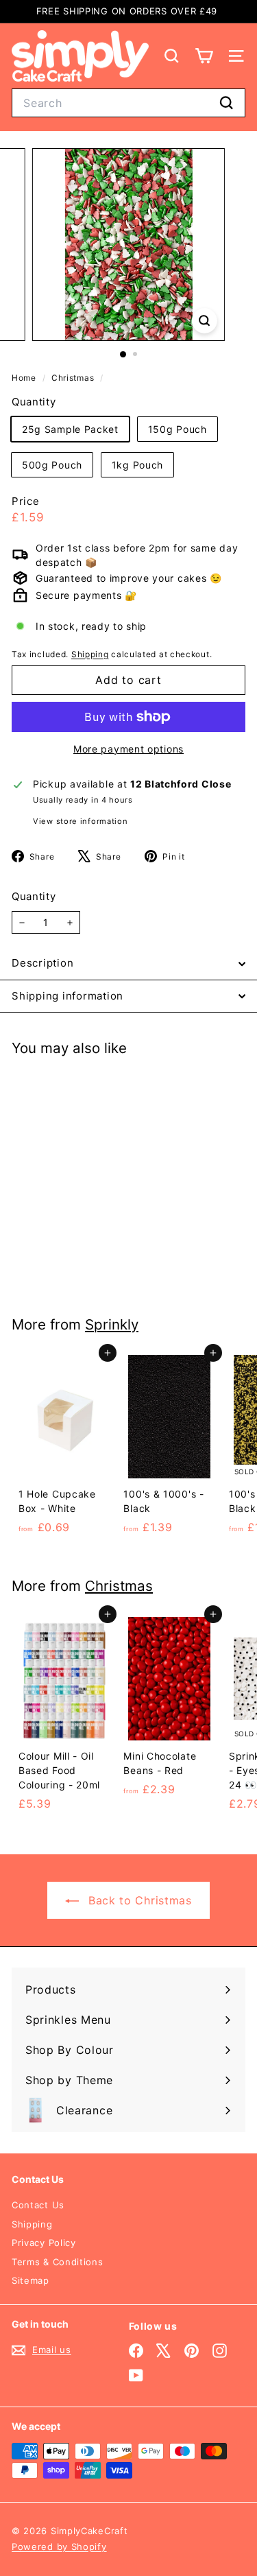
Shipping (90, 654)
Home (25, 378)
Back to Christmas (138, 1900)
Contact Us (38, 2205)
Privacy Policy (44, 2243)
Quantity (34, 896)
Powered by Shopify (59, 2547)
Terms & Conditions (58, 2262)
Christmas (73, 378)
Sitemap (30, 2280)
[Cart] (204, 56)
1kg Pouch (137, 465)
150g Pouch (178, 429)
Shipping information (68, 996)
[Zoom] (205, 321)
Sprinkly (112, 1324)
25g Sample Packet (70, 429)
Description (42, 963)
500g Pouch (52, 465)
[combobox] (128, 103)
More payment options (128, 749)
